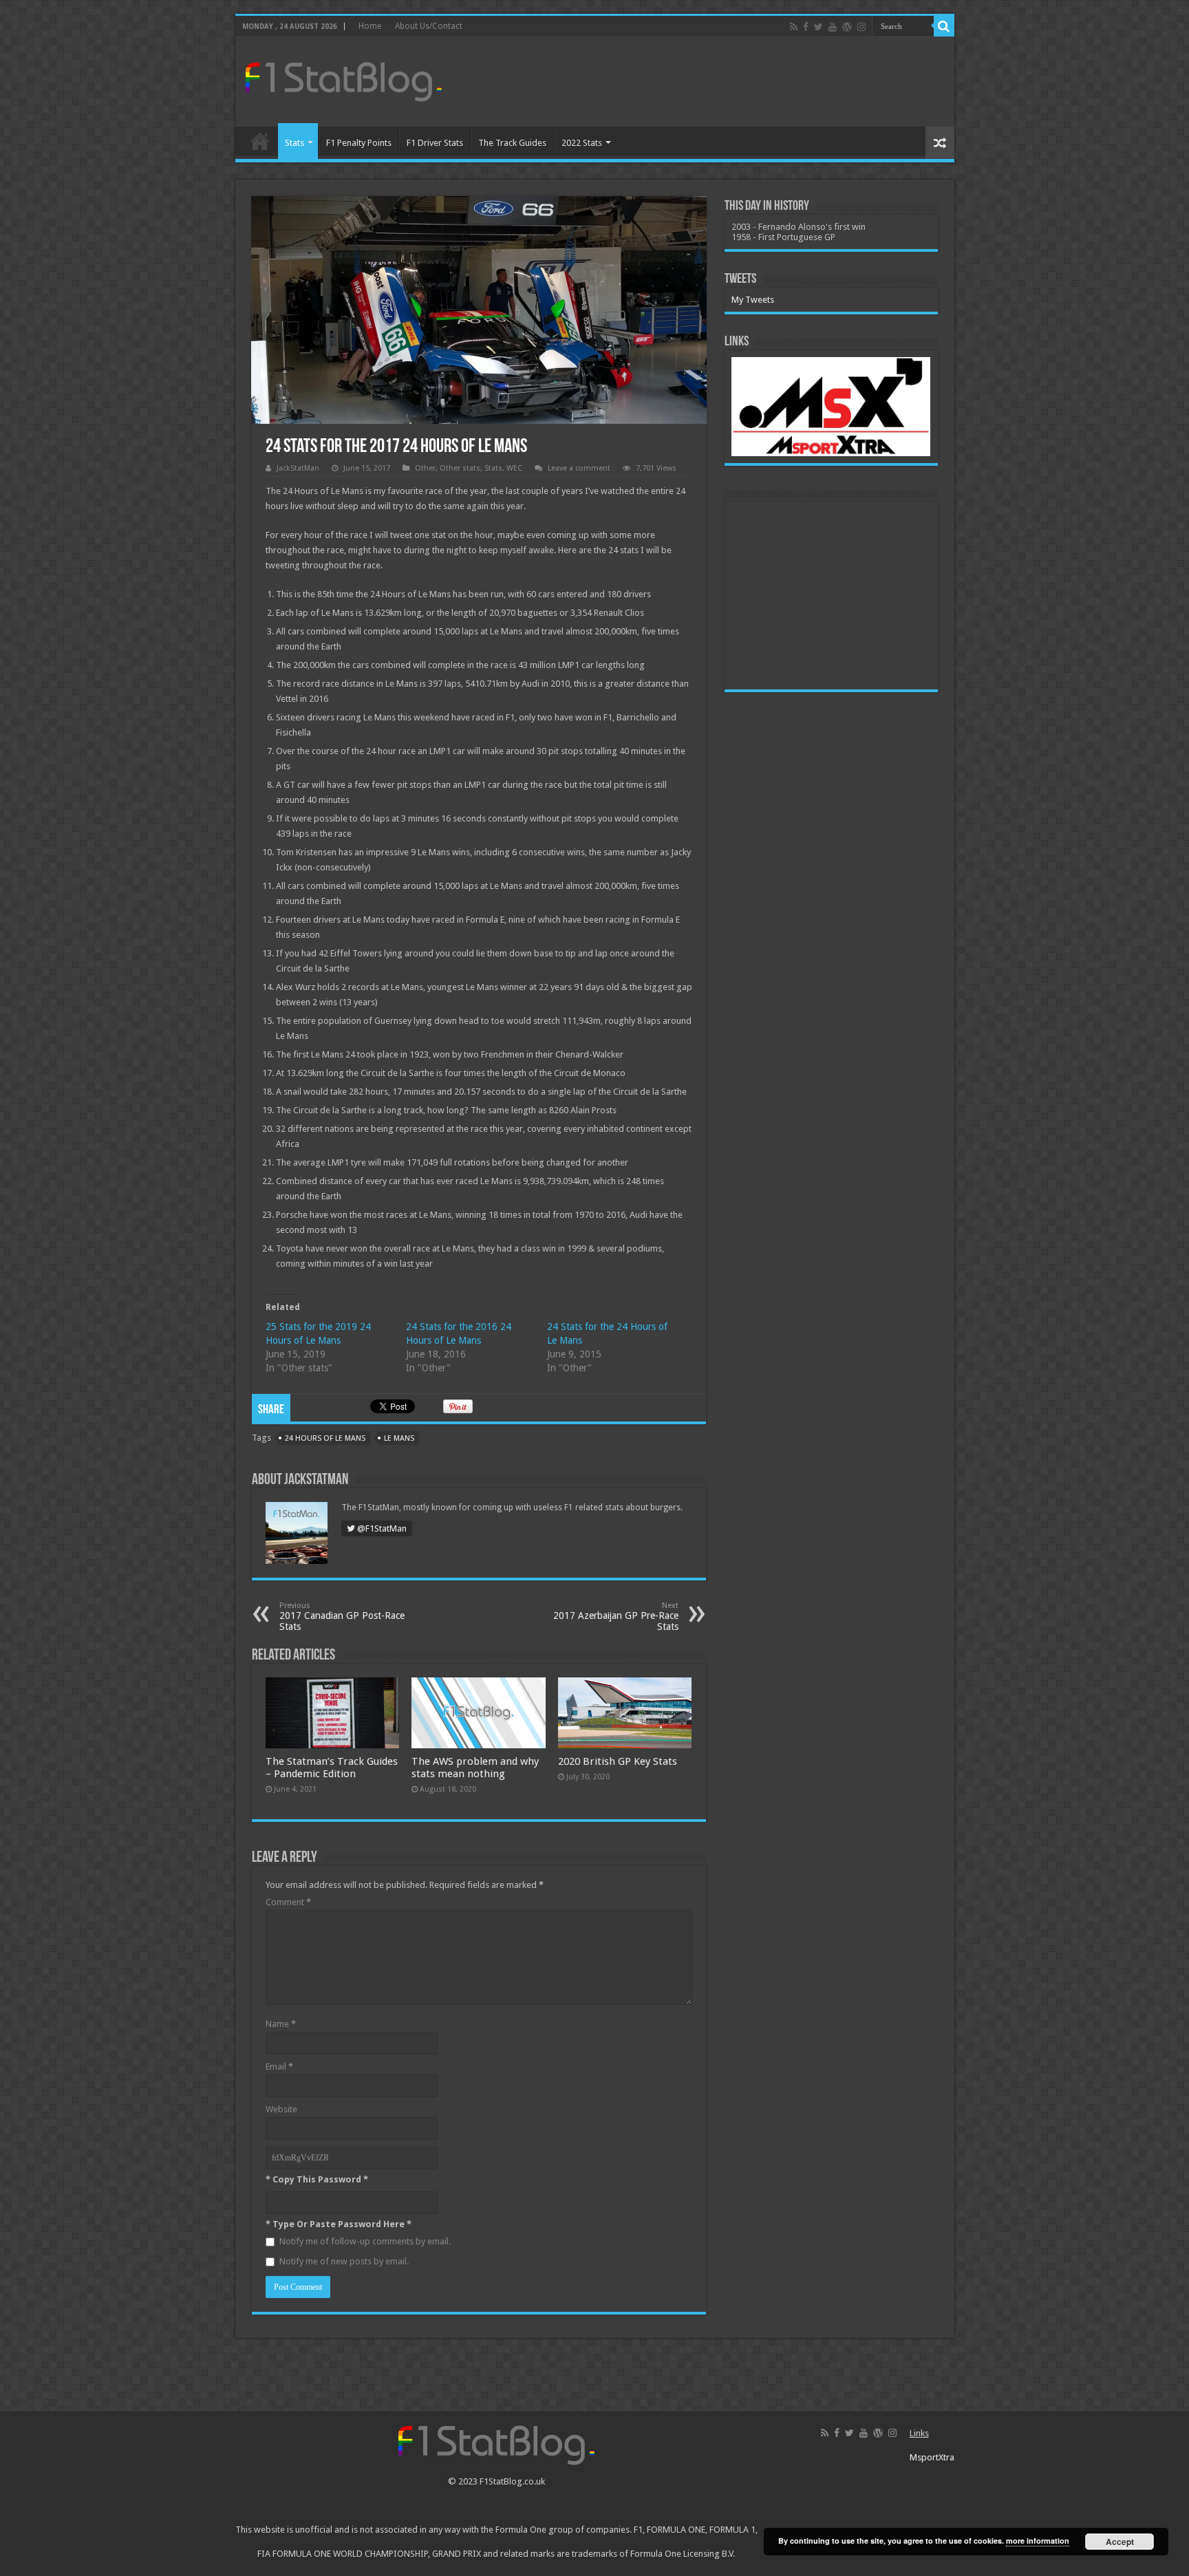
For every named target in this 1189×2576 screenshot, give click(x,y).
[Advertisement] (694, 82)
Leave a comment (579, 468)
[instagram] (861, 27)
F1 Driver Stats (435, 143)
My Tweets (753, 300)
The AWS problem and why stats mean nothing (475, 1768)
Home (370, 26)
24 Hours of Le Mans (325, 1438)
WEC (514, 468)
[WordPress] (847, 27)
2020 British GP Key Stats (618, 1761)
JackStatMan (298, 468)
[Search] (944, 26)
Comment (288, 1902)
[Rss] (794, 27)
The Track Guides (512, 143)
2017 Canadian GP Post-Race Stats (342, 1617)
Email (279, 2067)
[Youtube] (833, 27)
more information (1038, 2541)
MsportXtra (932, 2457)
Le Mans (399, 1438)
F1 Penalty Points (359, 143)
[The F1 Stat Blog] (344, 79)
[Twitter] (818, 27)
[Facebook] (806, 27)
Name (281, 2024)
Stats (294, 143)
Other (425, 468)
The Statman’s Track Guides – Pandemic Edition (332, 1768)
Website (281, 2109)
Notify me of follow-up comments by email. (365, 2241)
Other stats (460, 468)
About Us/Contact (429, 26)
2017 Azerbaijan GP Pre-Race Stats (616, 1617)
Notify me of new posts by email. (344, 2261)
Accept (1120, 2542)
